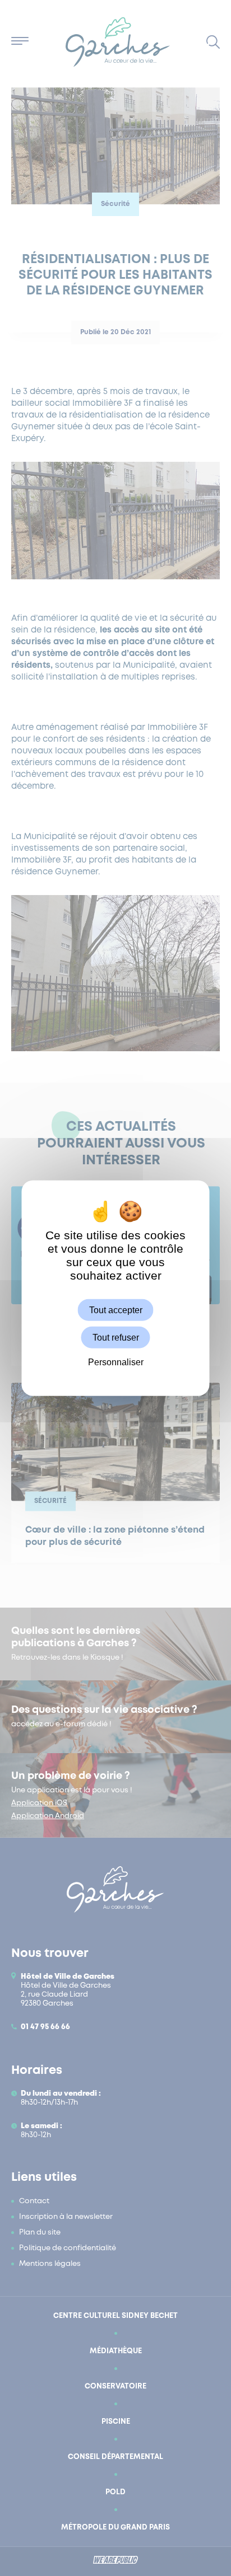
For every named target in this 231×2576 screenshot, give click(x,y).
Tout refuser (116, 1338)
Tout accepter (116, 1310)
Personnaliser (116, 1362)
